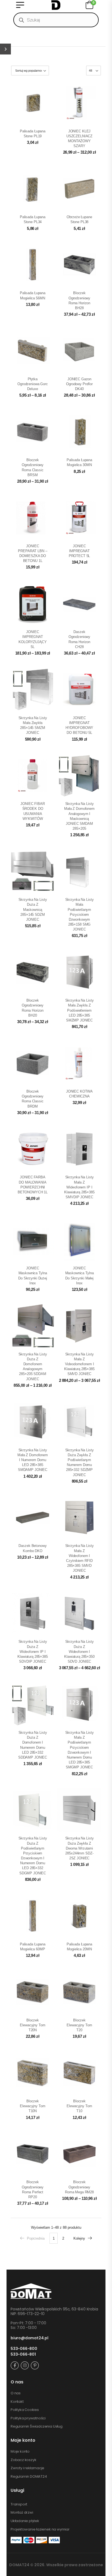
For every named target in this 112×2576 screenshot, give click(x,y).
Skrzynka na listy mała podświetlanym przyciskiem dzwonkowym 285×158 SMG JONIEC (80, 914)
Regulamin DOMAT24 (29, 2477)
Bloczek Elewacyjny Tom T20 (79, 2025)
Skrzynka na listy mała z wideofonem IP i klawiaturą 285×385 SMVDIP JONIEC (79, 1187)
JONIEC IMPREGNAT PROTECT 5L (80, 551)
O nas (16, 2393)
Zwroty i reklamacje (27, 2468)
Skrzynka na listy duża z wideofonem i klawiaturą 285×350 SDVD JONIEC (79, 1652)
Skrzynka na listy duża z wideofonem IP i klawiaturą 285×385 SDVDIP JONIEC (33, 1652)
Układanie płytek (25, 2521)
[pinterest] (35, 2365)
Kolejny (79, 2238)
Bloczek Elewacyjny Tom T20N (32, 2025)
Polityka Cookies (25, 2410)
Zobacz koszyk (23, 2460)
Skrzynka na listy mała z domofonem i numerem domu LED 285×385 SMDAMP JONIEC (33, 1460)
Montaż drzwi (22, 2513)
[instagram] (25, 2365)
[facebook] (15, 2365)
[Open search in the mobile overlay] (56, 20)
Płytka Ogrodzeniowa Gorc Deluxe (33, 384)
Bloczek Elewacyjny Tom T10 (79, 2106)
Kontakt (17, 2402)
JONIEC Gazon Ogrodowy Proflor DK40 (79, 384)
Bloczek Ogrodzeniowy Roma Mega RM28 (79, 2187)
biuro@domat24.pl (29, 2338)
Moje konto (20, 2452)
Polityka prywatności (28, 2418)
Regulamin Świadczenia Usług (37, 2426)
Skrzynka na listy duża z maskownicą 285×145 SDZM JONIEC (33, 910)
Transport (19, 2504)
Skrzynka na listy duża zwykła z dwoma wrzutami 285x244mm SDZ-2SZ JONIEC (80, 1848)
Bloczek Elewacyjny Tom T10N (32, 2106)
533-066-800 (24, 2349)
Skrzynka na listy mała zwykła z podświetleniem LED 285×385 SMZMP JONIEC (80, 1010)
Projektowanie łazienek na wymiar (40, 2529)
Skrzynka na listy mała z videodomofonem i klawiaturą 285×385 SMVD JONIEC (79, 1364)
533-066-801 (23, 2354)
